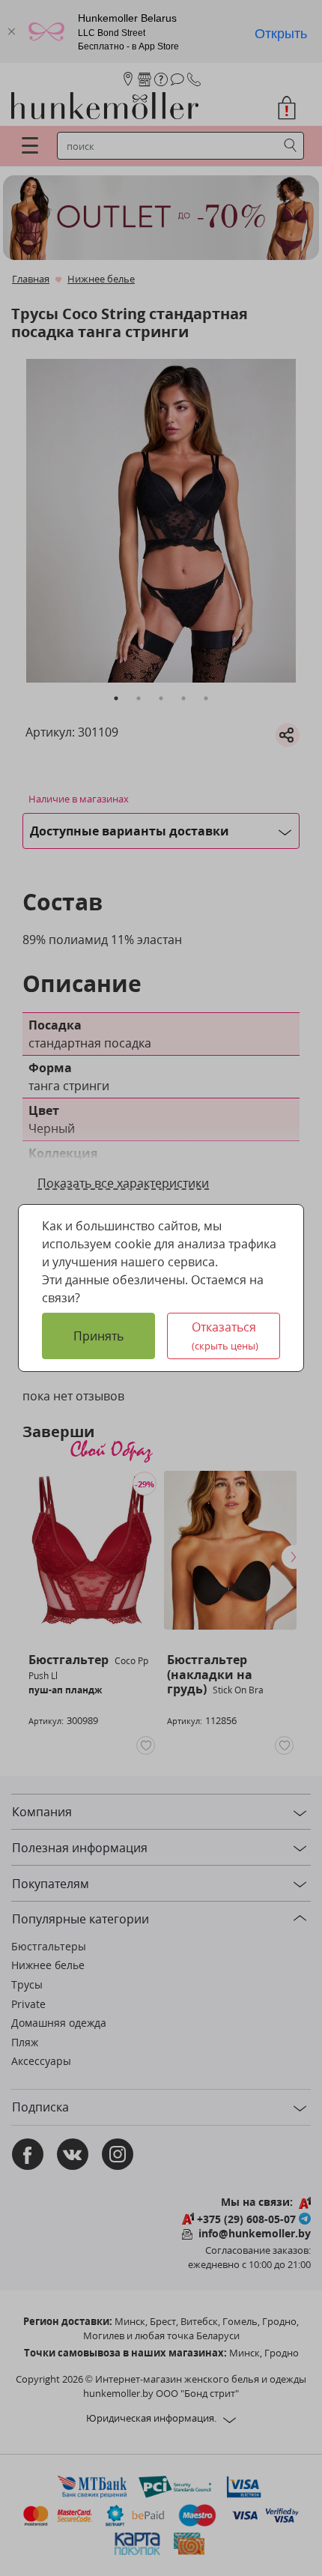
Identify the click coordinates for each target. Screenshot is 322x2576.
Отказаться (225, 1336)
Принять (98, 1336)
